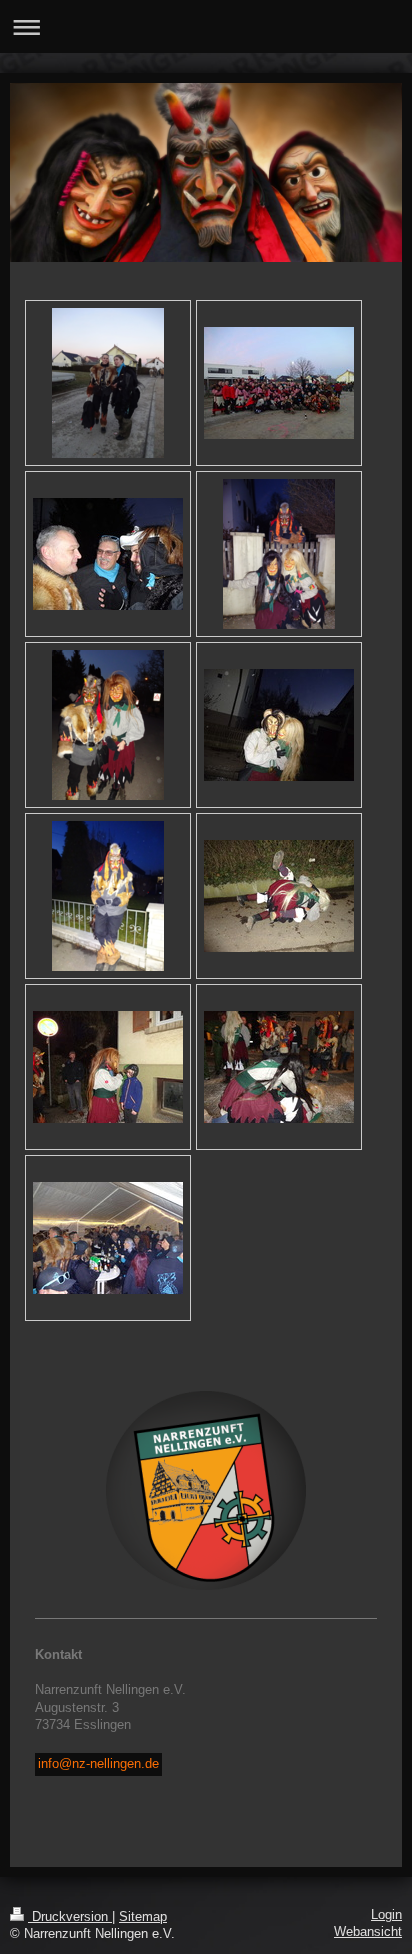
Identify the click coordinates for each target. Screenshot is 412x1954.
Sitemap (143, 1917)
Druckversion (70, 1917)
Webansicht (368, 1932)
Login (386, 1915)
